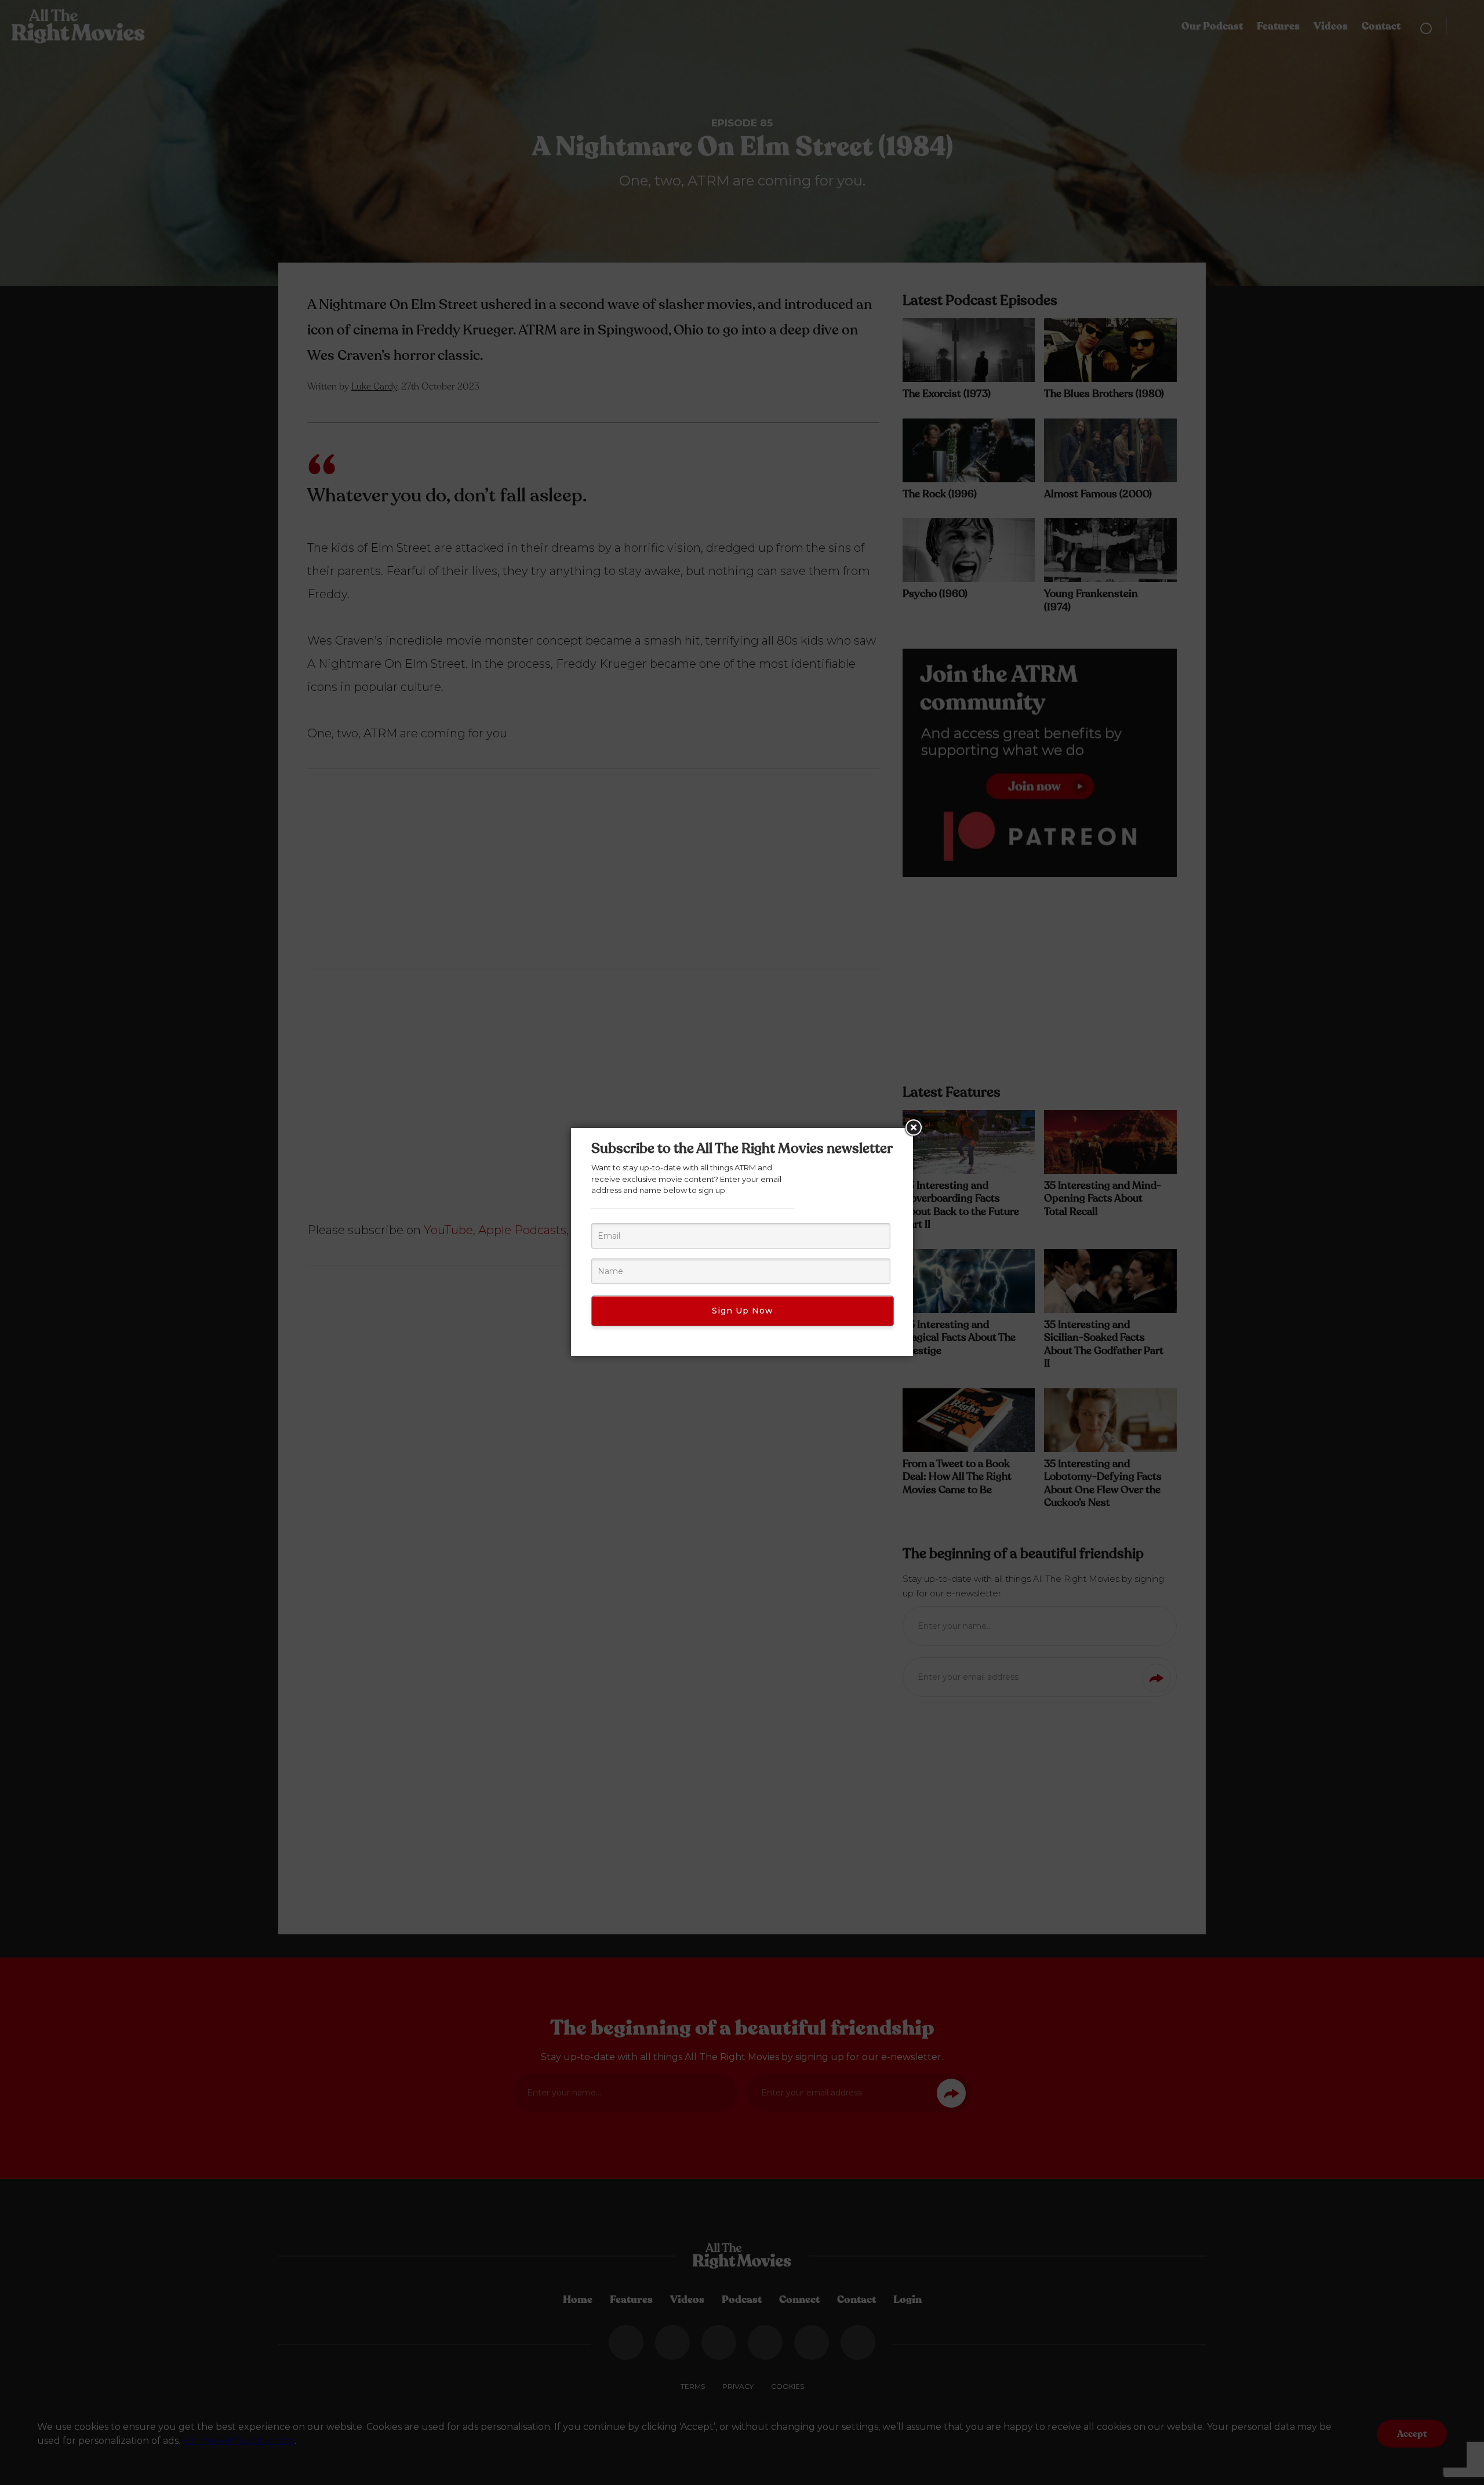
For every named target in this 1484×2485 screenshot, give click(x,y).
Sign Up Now (743, 1311)
